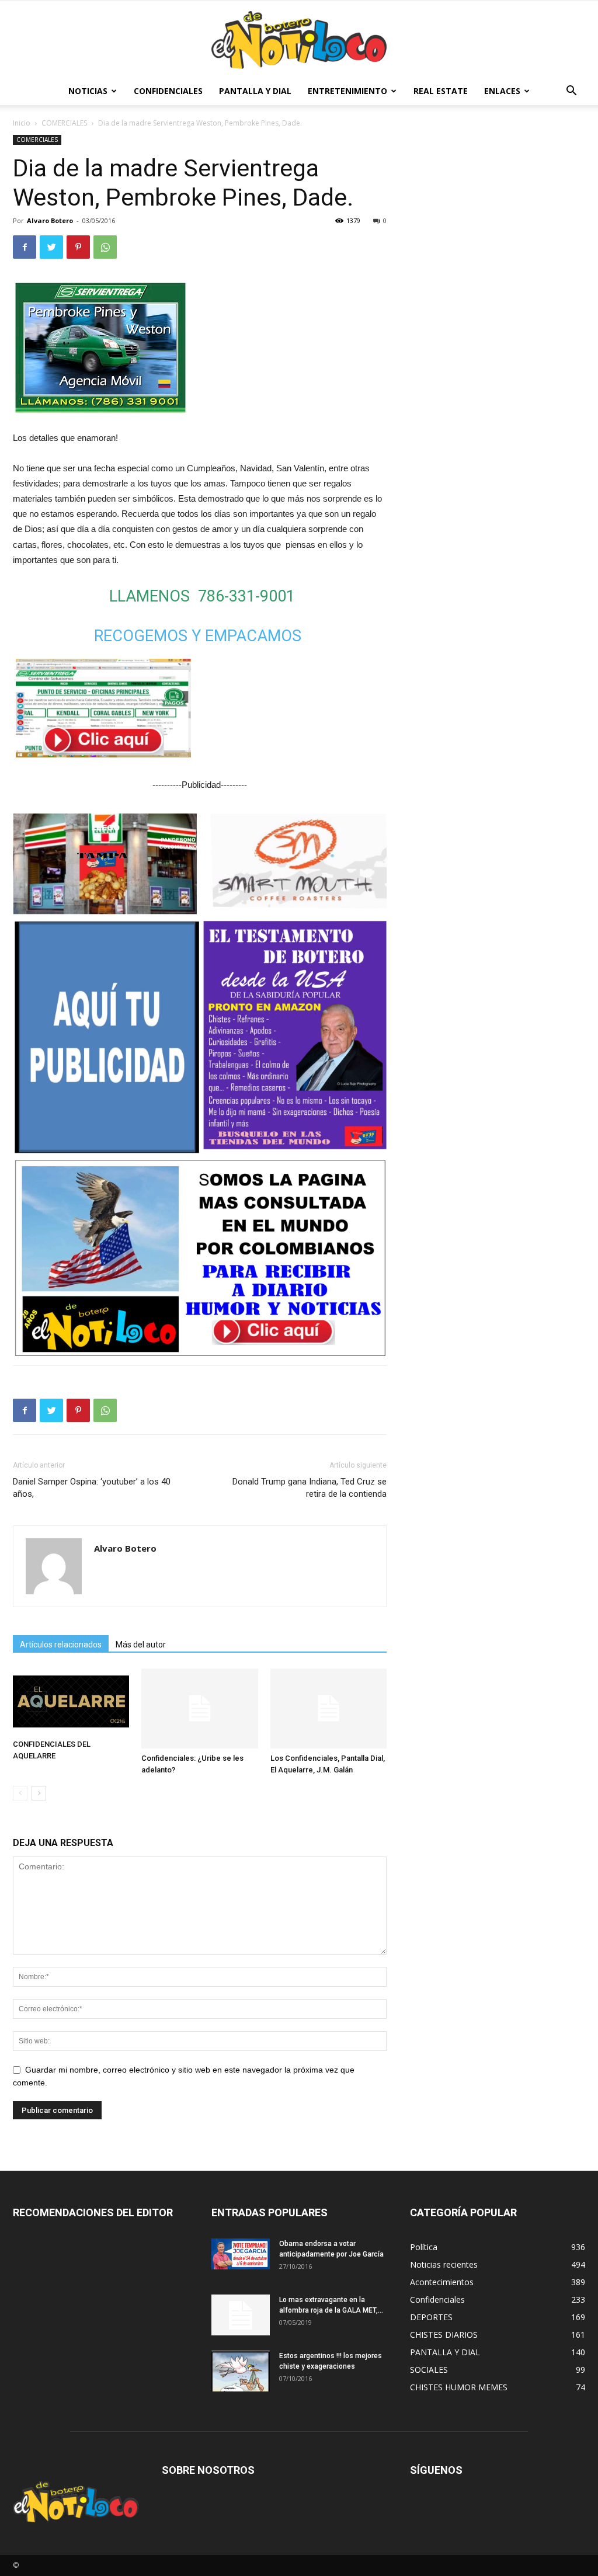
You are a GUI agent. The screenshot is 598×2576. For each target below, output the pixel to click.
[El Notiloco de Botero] (299, 40)
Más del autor (141, 1645)
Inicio (22, 123)
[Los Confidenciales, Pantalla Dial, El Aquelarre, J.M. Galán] (328, 1708)
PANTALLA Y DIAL (255, 91)
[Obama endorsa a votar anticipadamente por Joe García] (241, 2254)
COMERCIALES (64, 123)
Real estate (441, 91)
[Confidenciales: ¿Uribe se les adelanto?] (199, 1708)
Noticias (88, 91)
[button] (571, 92)
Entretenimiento (347, 91)
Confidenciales (168, 91)
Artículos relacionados (61, 1645)
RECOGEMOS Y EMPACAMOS (198, 636)
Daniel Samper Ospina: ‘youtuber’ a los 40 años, (92, 1488)
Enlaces (502, 91)
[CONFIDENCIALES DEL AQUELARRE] (71, 1701)
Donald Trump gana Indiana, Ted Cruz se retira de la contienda (310, 1488)
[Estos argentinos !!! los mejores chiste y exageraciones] (241, 2371)
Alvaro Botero (50, 220)
